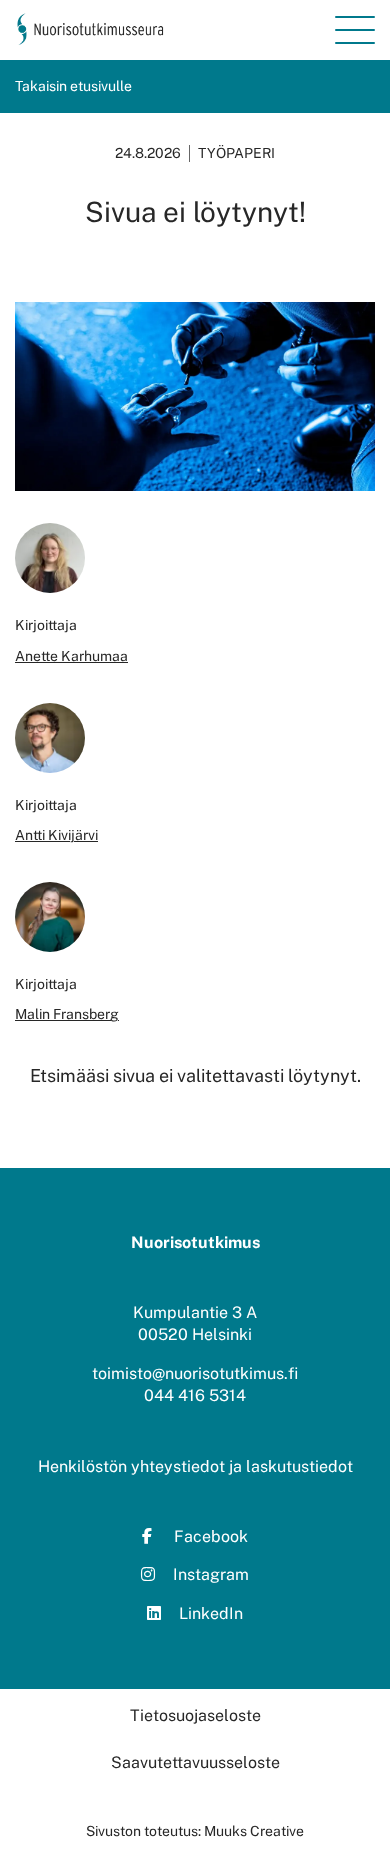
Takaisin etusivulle (73, 86)
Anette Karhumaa (71, 656)
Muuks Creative (254, 1831)
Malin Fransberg (67, 1014)
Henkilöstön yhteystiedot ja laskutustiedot (195, 1466)
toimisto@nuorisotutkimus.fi (195, 1373)
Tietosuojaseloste (195, 1715)
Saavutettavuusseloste (195, 1762)
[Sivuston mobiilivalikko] (355, 30)
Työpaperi (236, 153)
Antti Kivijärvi (56, 835)
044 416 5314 (195, 1395)
